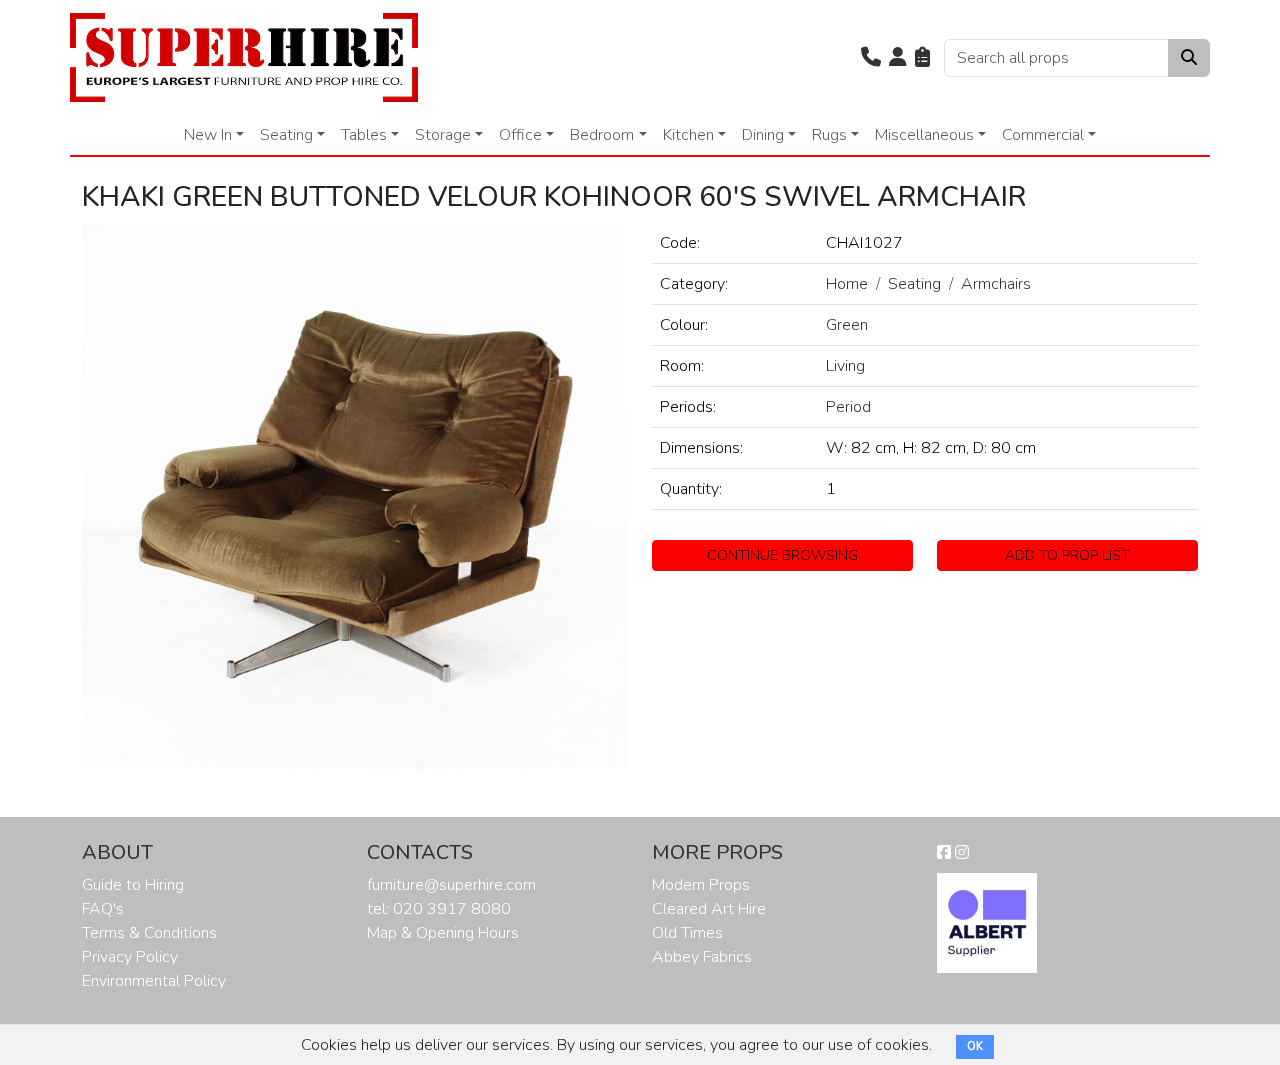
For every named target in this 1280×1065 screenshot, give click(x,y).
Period (848, 407)
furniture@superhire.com (451, 885)
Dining (763, 135)
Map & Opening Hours (443, 933)
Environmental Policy (154, 981)
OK (975, 1046)
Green (847, 325)
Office (520, 135)
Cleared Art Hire (709, 909)
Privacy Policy (130, 957)
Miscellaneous (924, 135)
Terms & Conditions (149, 933)
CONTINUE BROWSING (782, 555)
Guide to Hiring (133, 885)
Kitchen (688, 135)
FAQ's (103, 909)
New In (208, 135)
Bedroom (602, 135)
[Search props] (1189, 58)
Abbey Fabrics (702, 957)
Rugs (829, 135)
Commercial (1043, 135)
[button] (871, 58)
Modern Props (701, 885)
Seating (286, 135)
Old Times (687, 933)
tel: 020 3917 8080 (439, 909)
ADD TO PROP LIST (1067, 555)
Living (845, 366)
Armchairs (996, 284)
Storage (443, 135)
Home (847, 284)
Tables (364, 135)
